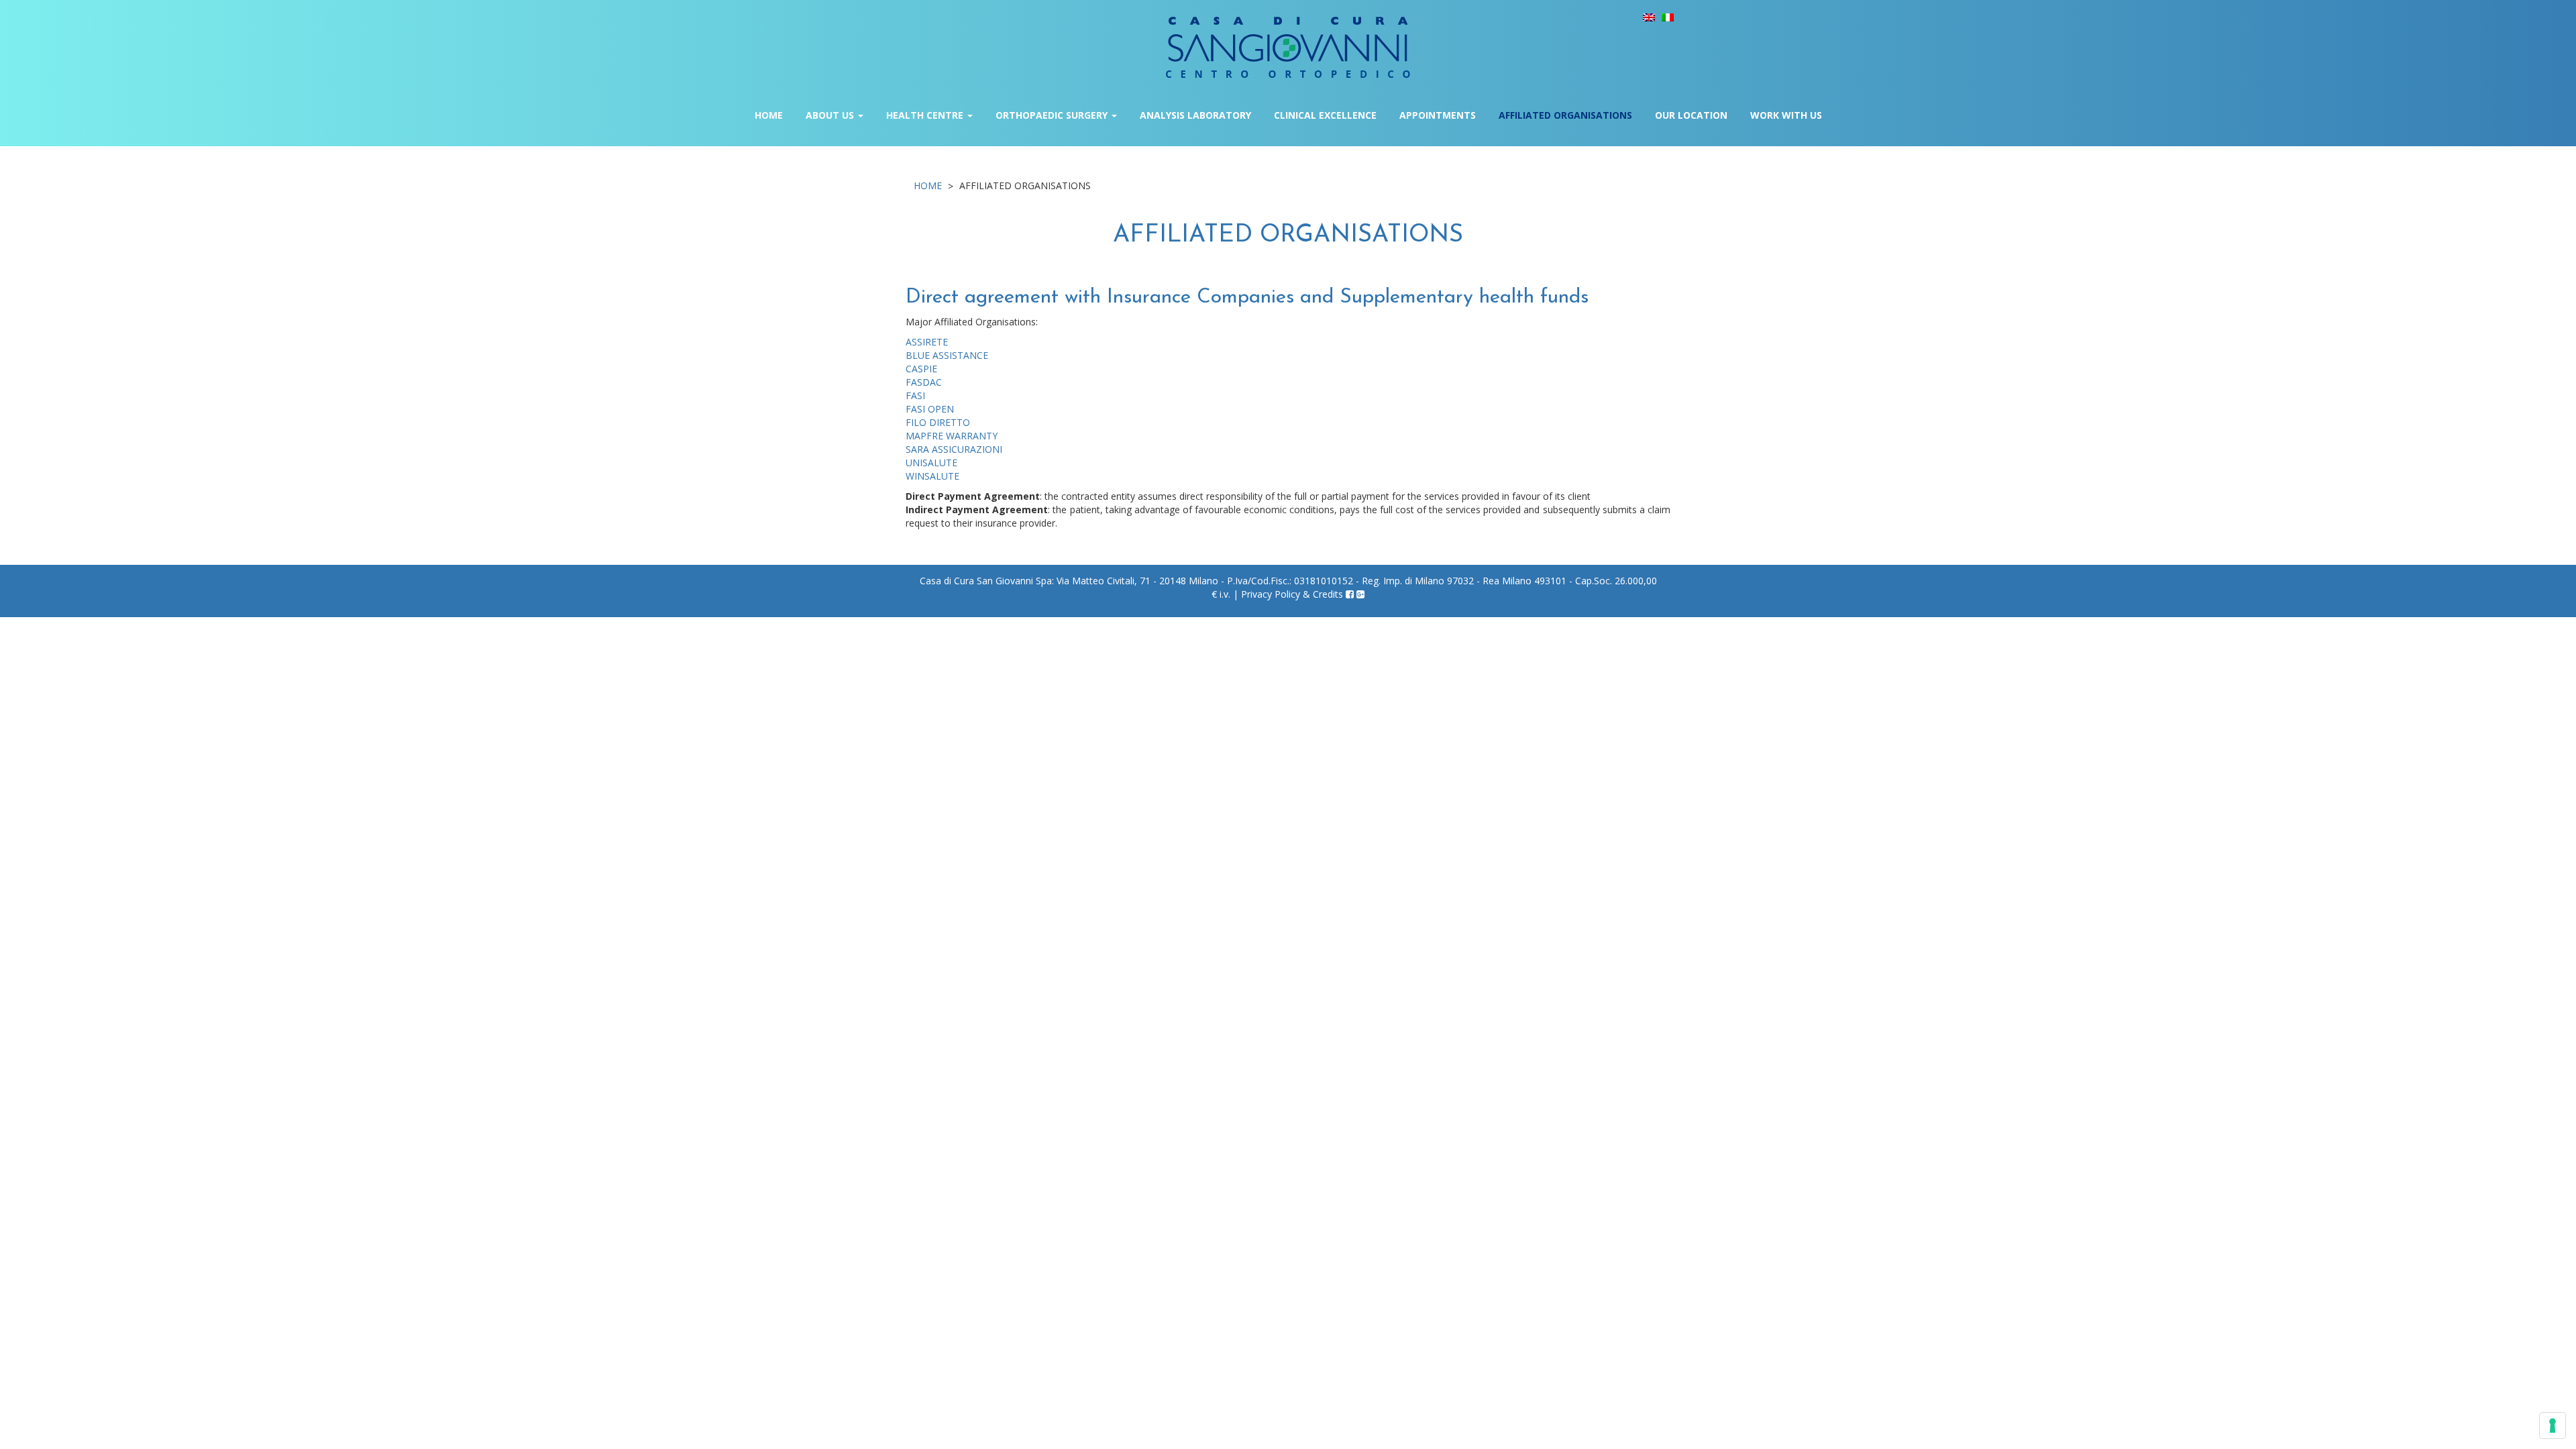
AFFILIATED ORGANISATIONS (1565, 115)
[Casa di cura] (1288, 38)
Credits (1328, 594)
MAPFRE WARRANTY (952, 436)
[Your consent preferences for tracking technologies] (2553, 1426)
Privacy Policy (1271, 594)
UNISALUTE (931, 463)
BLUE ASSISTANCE (947, 355)
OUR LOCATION (1691, 115)
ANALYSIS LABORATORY (1195, 115)
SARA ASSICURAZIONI (954, 449)
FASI (915, 395)
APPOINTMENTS (1438, 115)
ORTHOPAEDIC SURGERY (1053, 115)
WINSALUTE (932, 476)
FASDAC (924, 382)
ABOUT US (831, 115)
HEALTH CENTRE (926, 115)
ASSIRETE (927, 342)
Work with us (1786, 115)
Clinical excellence (1325, 115)
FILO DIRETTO (938, 422)
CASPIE (921, 369)
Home (769, 115)
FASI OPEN (930, 409)
